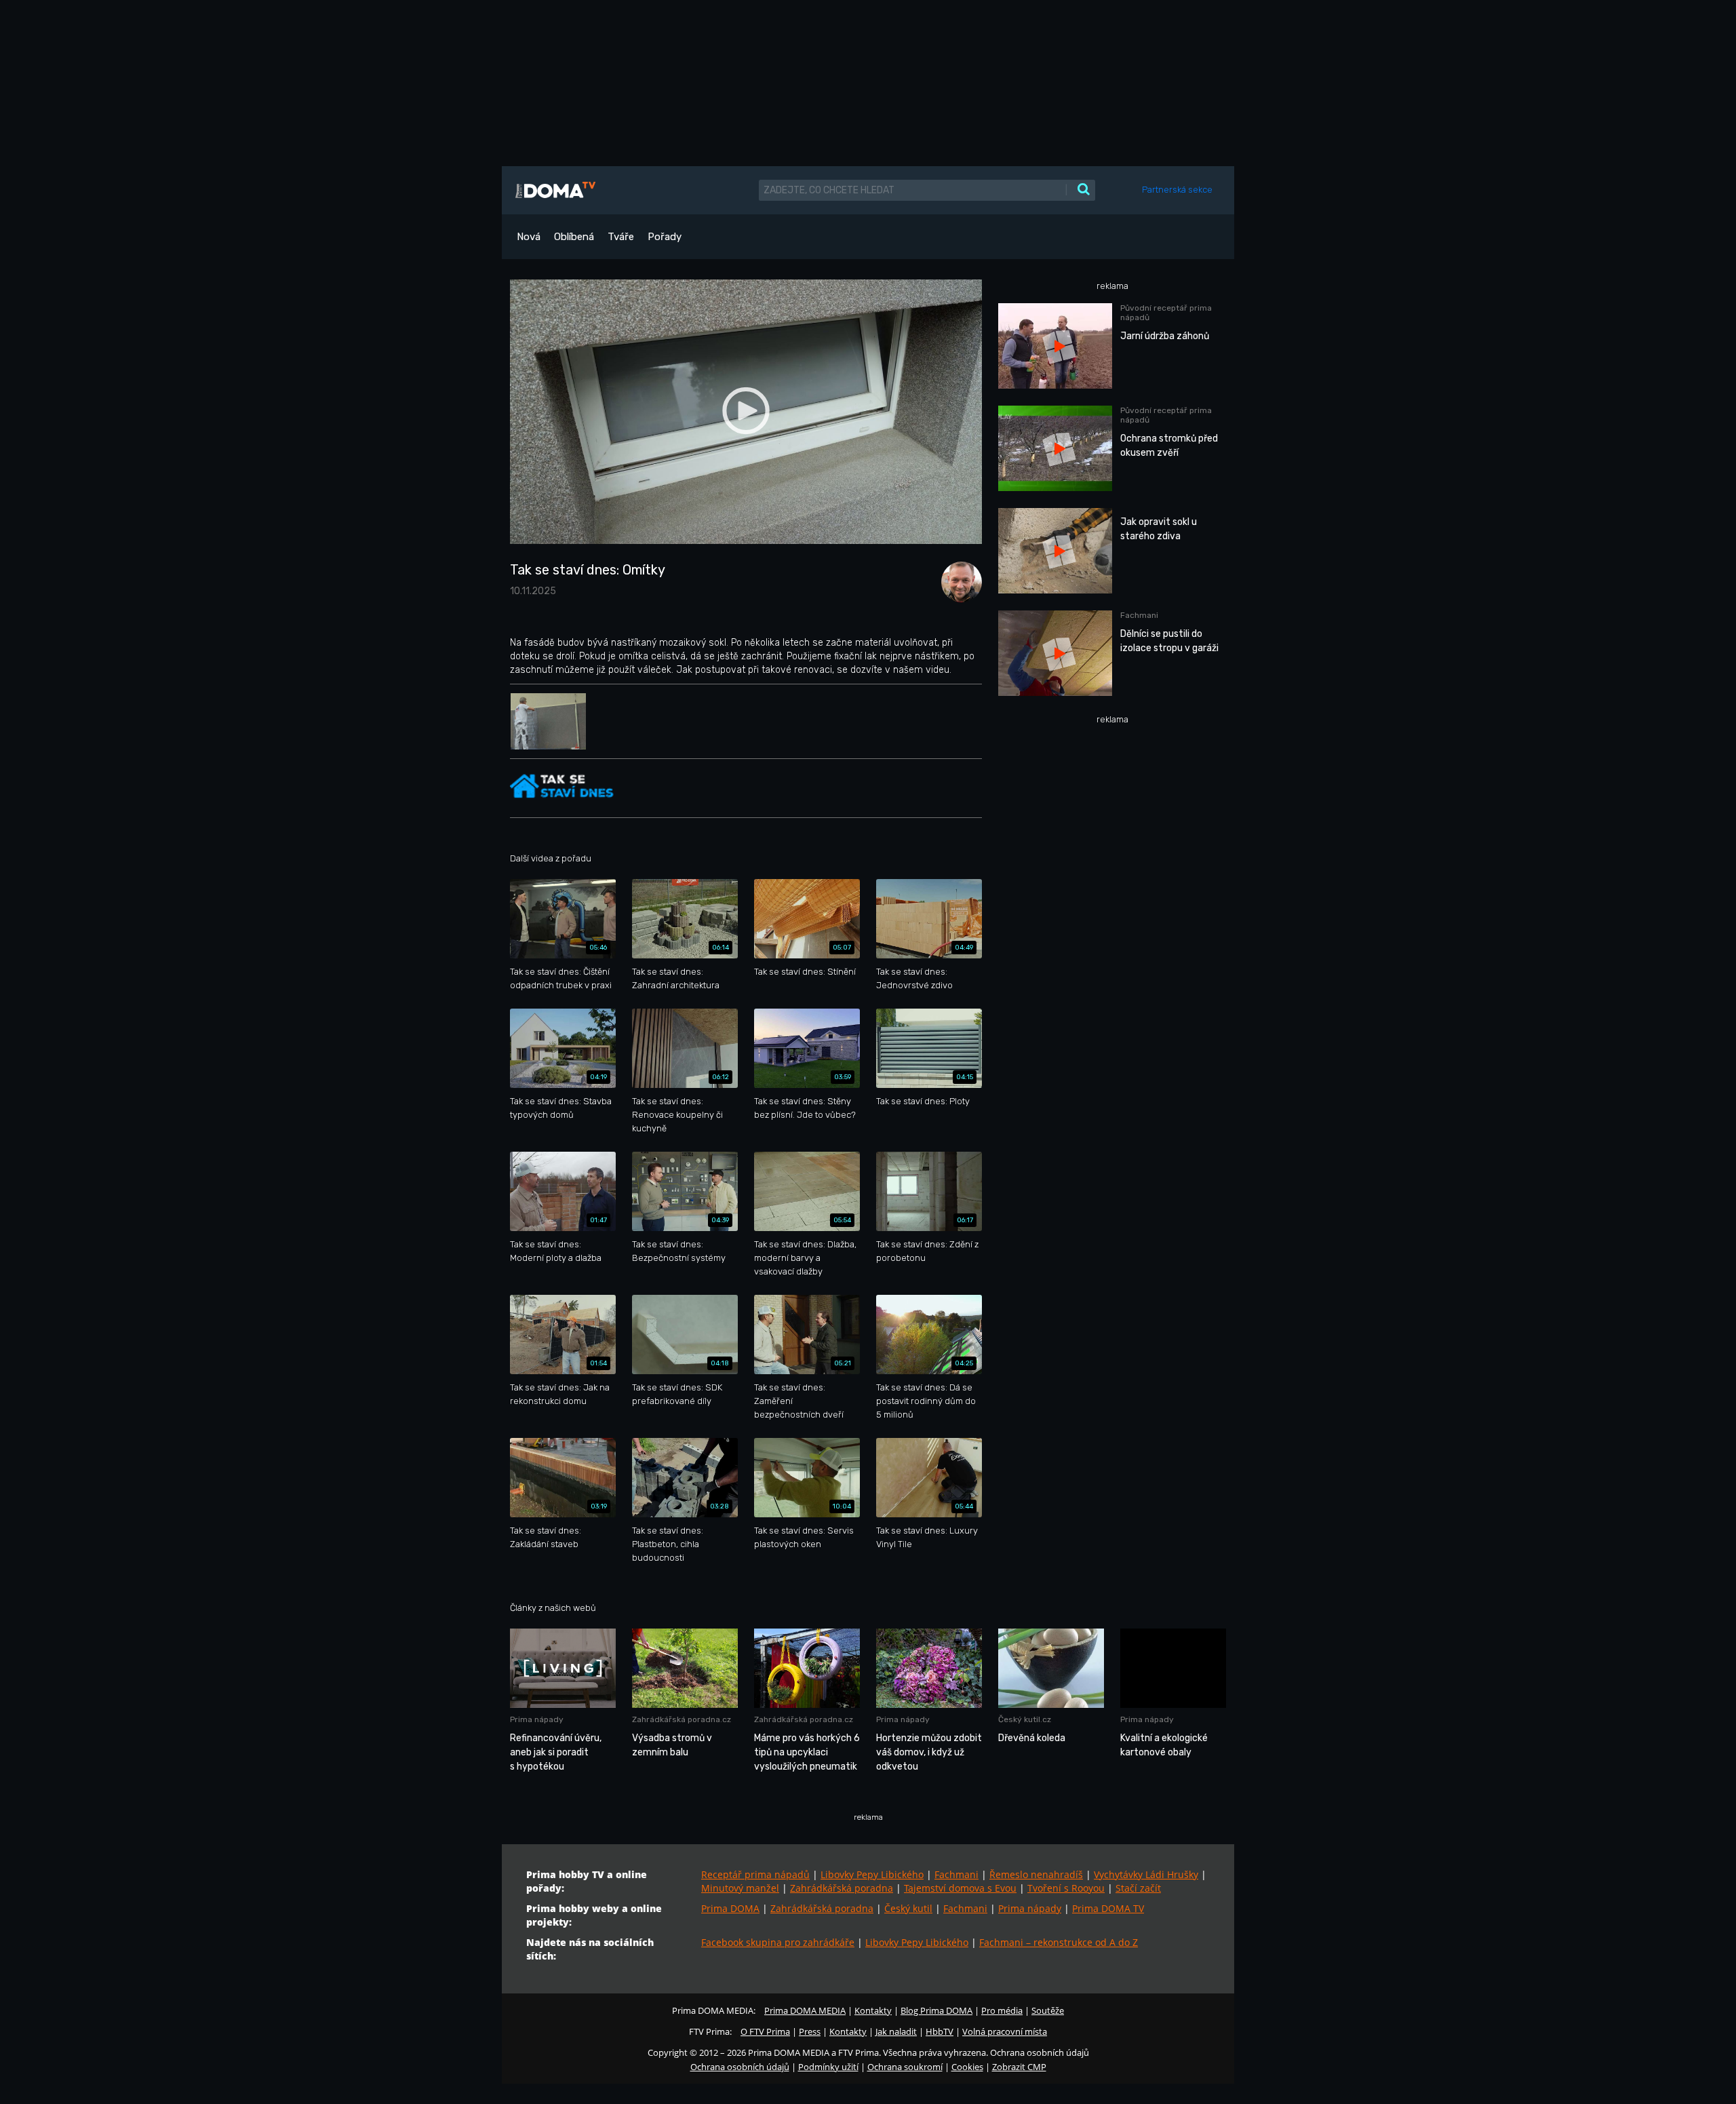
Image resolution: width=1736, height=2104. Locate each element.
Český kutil (908, 1908)
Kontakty (873, 2010)
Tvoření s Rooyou (1066, 1888)
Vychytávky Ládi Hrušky (1146, 1874)
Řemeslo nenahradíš (1036, 1874)
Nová (529, 237)
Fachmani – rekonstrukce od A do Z (1059, 1942)
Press (810, 2031)
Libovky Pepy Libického (872, 1874)
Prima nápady (1030, 1908)
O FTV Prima (765, 2031)
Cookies (967, 2067)
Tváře (621, 237)
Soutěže (1048, 2010)
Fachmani (956, 1874)
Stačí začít (1138, 1888)
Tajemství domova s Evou (960, 1888)
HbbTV (940, 2031)
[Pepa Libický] (958, 581)
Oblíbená (574, 237)
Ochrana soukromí (905, 2067)
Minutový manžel (740, 1888)
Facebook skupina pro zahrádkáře (778, 1942)
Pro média (1002, 2010)
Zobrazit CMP (1019, 2067)
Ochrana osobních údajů (740, 2067)
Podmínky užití (828, 2067)
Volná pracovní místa (1005, 2031)
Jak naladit (896, 2031)
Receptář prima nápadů (755, 1874)
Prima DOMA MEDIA (805, 2010)
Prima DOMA (730, 1908)
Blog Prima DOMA (936, 2010)
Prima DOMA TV (1108, 1908)
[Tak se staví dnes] (564, 786)
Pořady (665, 237)
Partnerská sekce (1177, 190)
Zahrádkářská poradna (842, 1888)
